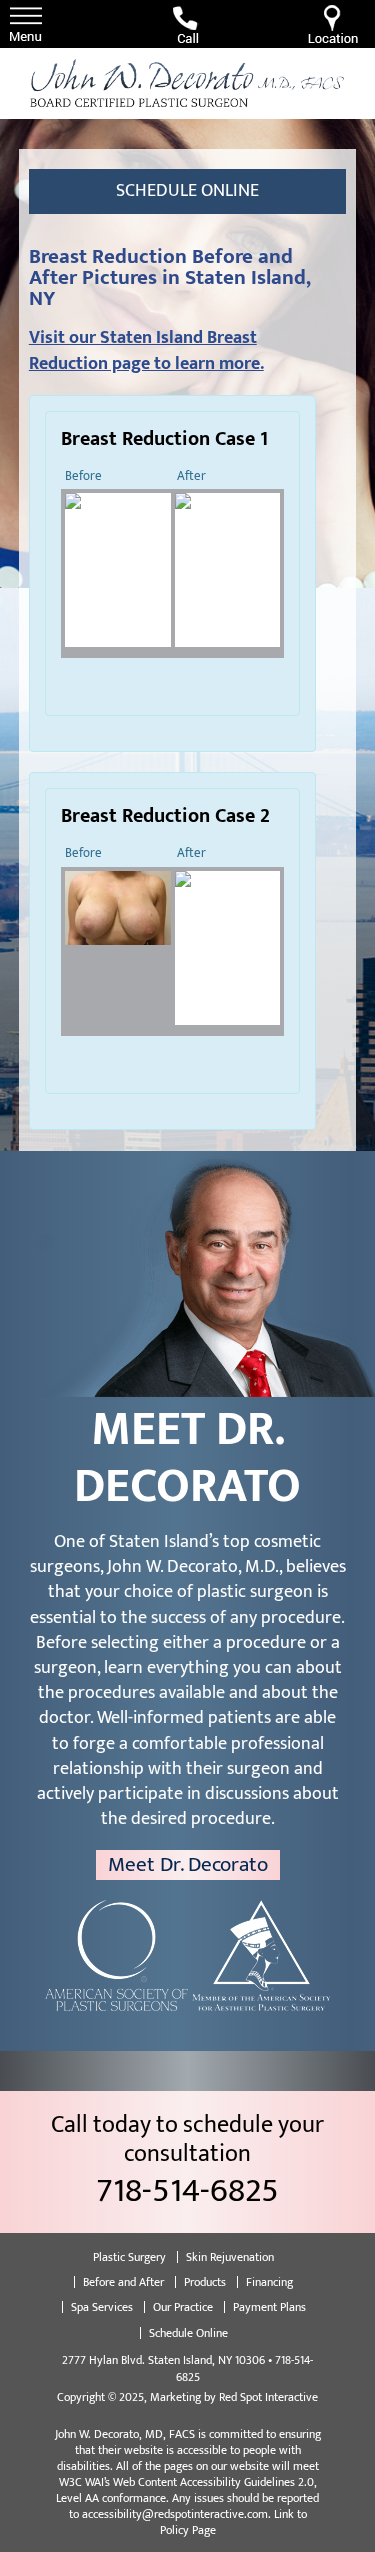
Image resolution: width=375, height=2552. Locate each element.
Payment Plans (269, 2307)
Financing (269, 2282)
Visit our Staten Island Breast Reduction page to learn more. (146, 350)
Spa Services (102, 2307)
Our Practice (183, 2307)
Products (205, 2282)
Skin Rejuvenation (230, 2257)
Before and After (123, 2282)
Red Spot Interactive (268, 2397)
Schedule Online (187, 191)
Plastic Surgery (129, 2257)
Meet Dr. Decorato (188, 1865)
